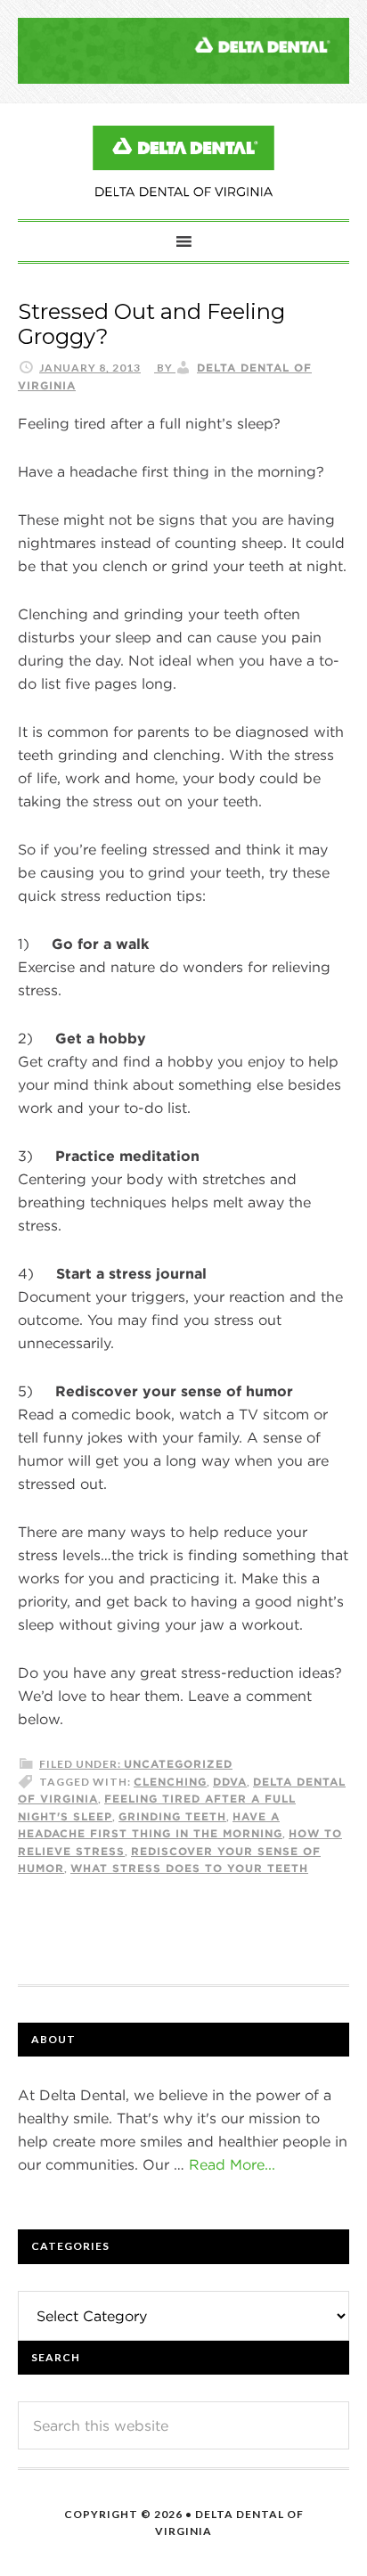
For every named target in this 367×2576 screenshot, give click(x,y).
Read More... (232, 2164)
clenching (170, 1781)
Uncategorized (178, 1763)
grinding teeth (172, 1816)
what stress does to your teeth (189, 1868)
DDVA (230, 1781)
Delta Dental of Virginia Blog (183, 161)
